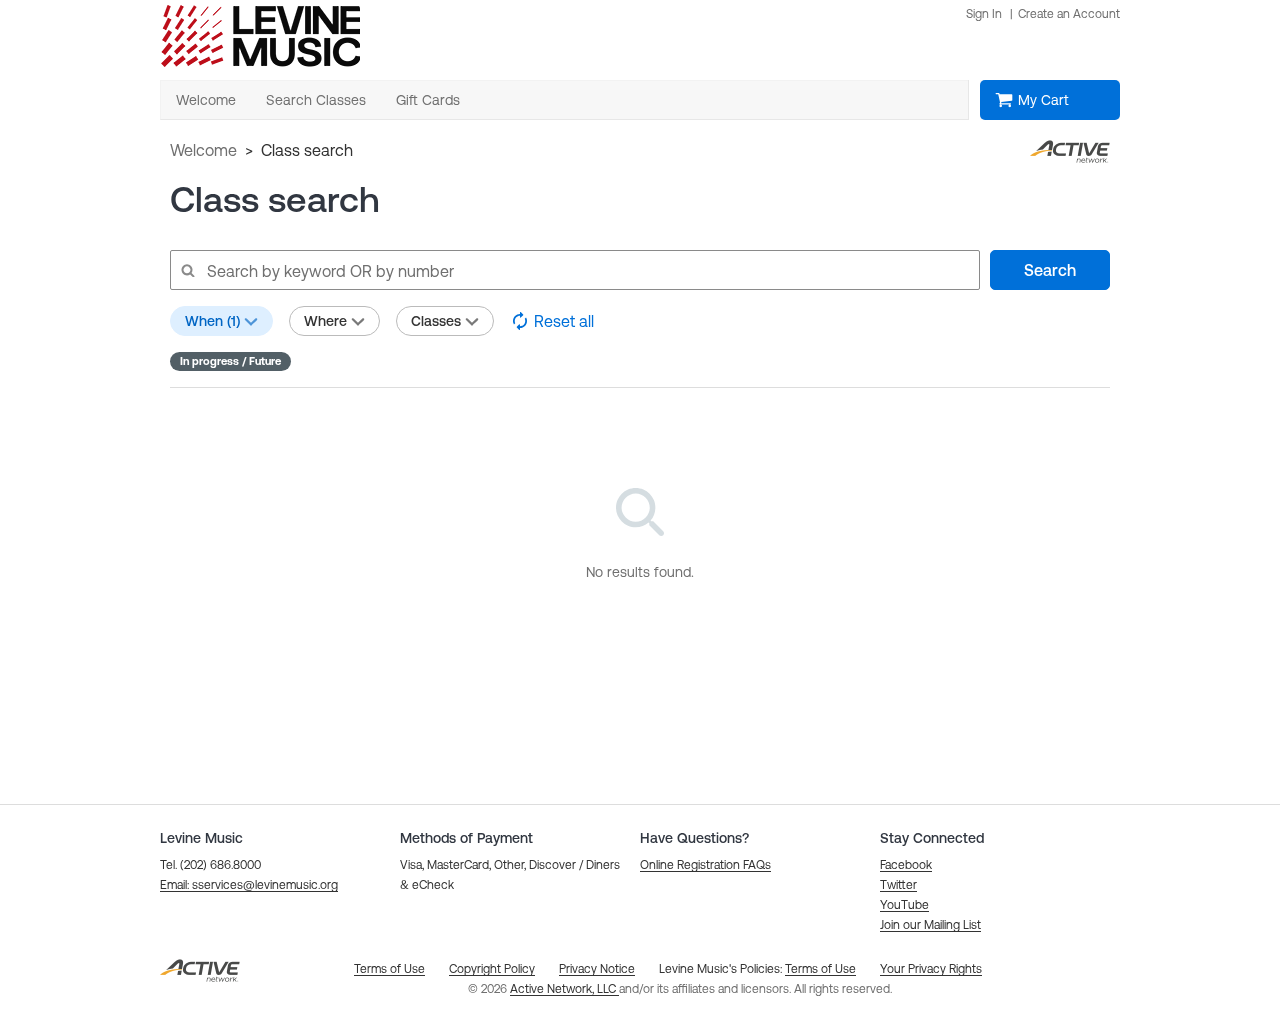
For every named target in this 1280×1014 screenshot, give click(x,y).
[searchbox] (574, 270)
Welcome (203, 150)
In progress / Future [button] (230, 361)
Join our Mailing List (930, 925)
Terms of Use (820, 969)
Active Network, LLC (564, 989)
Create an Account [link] (1069, 14)
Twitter (898, 885)
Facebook (906, 865)
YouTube (904, 905)
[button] (249, 885)
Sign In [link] (984, 14)
